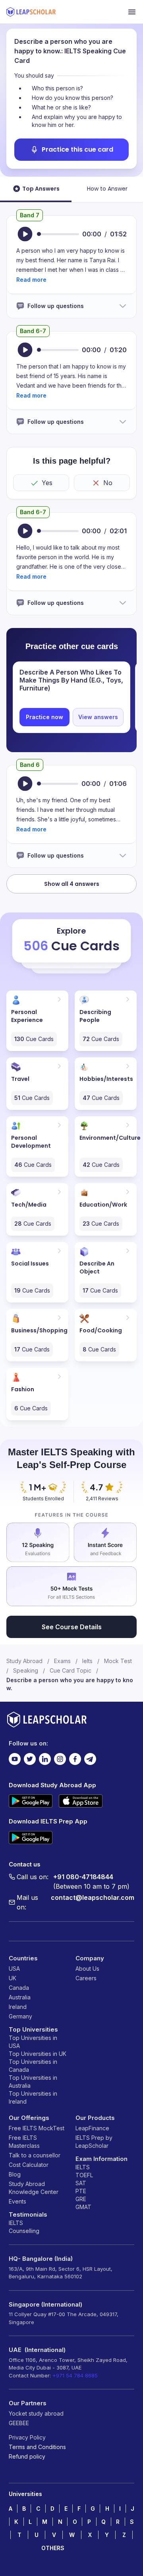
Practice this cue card (77, 149)
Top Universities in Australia (33, 2082)
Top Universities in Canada (33, 2066)
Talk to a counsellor (35, 2155)
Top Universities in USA (33, 2042)
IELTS (16, 2223)
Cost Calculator (29, 2165)
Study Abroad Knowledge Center (34, 2188)
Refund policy (27, 2456)
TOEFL (84, 2175)
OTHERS (53, 2548)
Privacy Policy (27, 2437)
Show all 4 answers (72, 884)
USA (14, 1969)
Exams (62, 1661)
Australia (20, 1997)
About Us (87, 1969)
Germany (20, 2016)
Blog (15, 2174)
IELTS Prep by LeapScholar (94, 2142)
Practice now (44, 717)
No (108, 483)
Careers (86, 1978)
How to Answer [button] (107, 189)
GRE (81, 2199)
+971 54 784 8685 (75, 2375)
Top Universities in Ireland (33, 2097)
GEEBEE (19, 2423)
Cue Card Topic (71, 1670)
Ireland (18, 2007)
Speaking (26, 1670)
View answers (98, 717)
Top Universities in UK (38, 2054)
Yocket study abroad (36, 2413)
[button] (31, 280)
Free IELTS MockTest (37, 2128)
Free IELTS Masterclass (24, 2142)
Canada (19, 1988)
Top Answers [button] (41, 189)
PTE (81, 2191)
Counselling (24, 2231)
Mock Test (118, 1661)
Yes (47, 483)
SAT (81, 2183)
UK (13, 1978)
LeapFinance (92, 2128)
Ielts (87, 1661)
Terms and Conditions (37, 2447)
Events (17, 2201)
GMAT (83, 2207)
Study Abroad (24, 1661)
